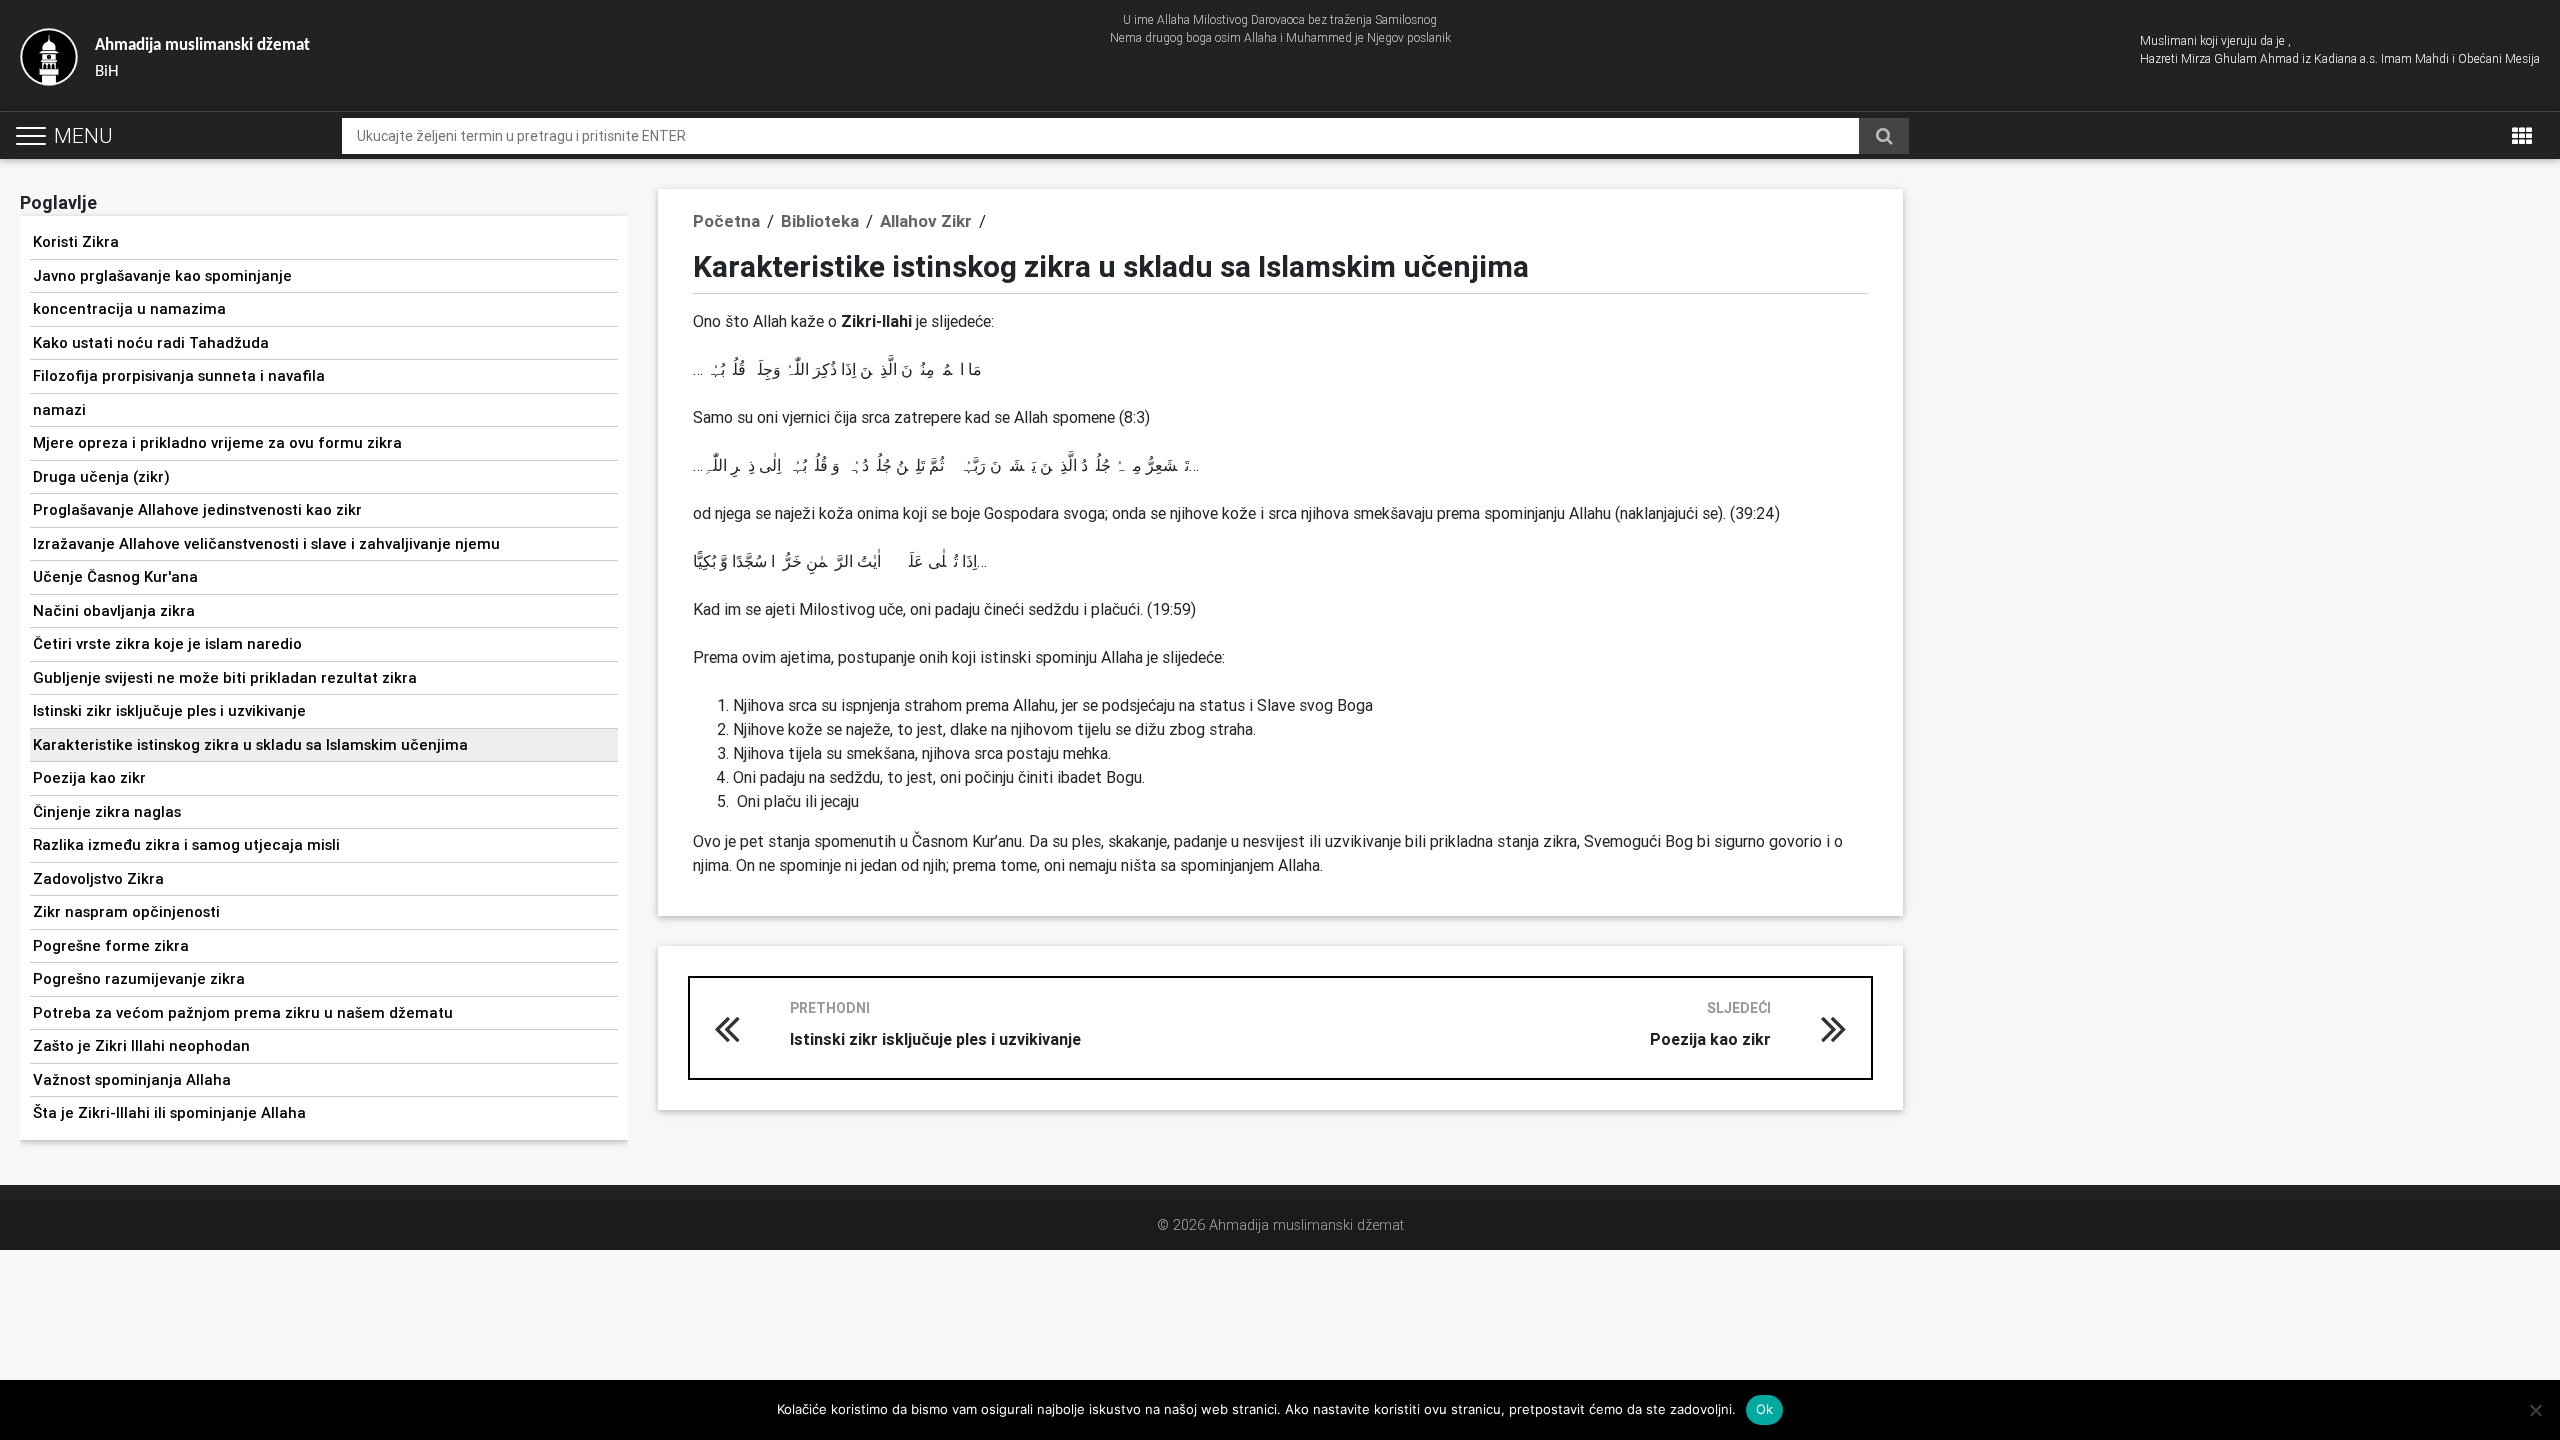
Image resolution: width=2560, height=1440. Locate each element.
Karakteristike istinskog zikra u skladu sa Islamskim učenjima (250, 744)
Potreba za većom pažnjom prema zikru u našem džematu (243, 1012)
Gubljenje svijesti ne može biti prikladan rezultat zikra (225, 677)
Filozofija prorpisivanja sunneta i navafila (179, 375)
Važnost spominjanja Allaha (132, 1079)
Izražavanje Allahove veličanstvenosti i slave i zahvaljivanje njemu (266, 543)
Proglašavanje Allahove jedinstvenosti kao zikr (197, 509)
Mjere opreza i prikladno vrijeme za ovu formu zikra (217, 442)
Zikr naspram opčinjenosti (126, 911)
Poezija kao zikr (89, 777)
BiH (202, 58)
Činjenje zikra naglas (107, 811)
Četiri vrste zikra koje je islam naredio (167, 643)
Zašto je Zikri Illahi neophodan (141, 1045)
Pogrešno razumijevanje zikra (139, 978)
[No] (2535, 1410)
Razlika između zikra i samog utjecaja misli (186, 844)
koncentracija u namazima (129, 308)
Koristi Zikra (76, 241)
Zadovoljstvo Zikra (98, 878)
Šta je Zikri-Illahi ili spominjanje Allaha (169, 1112)
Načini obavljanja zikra (114, 610)
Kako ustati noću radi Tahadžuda (151, 342)
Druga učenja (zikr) (101, 476)
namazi (59, 409)
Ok (1765, 1409)
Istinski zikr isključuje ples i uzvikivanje (169, 710)
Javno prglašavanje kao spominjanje (162, 275)
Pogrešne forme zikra (111, 945)
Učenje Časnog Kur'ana (115, 576)
